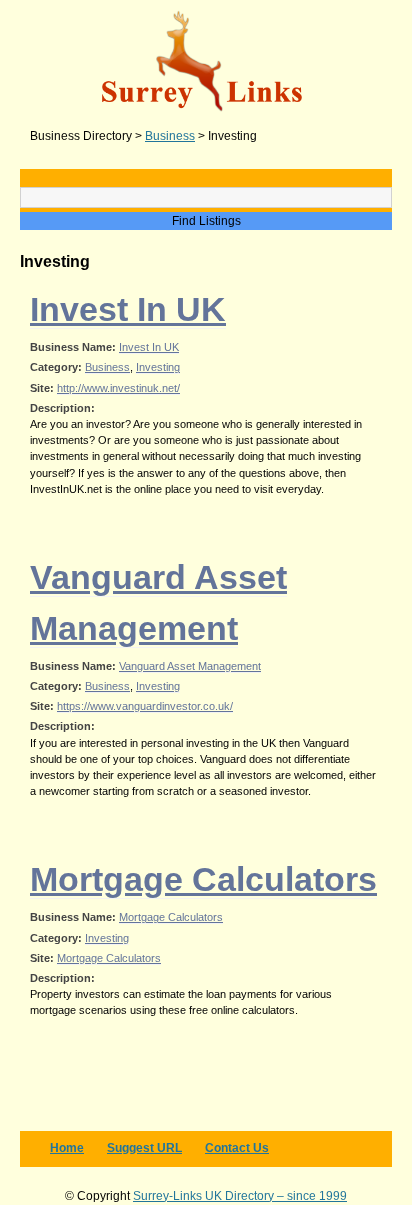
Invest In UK (128, 309)
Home (67, 1148)
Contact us (237, 1148)
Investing (158, 367)
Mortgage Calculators (203, 879)
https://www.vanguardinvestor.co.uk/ (145, 706)
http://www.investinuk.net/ (118, 388)
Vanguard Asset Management (190, 666)
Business (107, 367)
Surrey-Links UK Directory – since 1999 (240, 1196)
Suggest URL (144, 1148)
